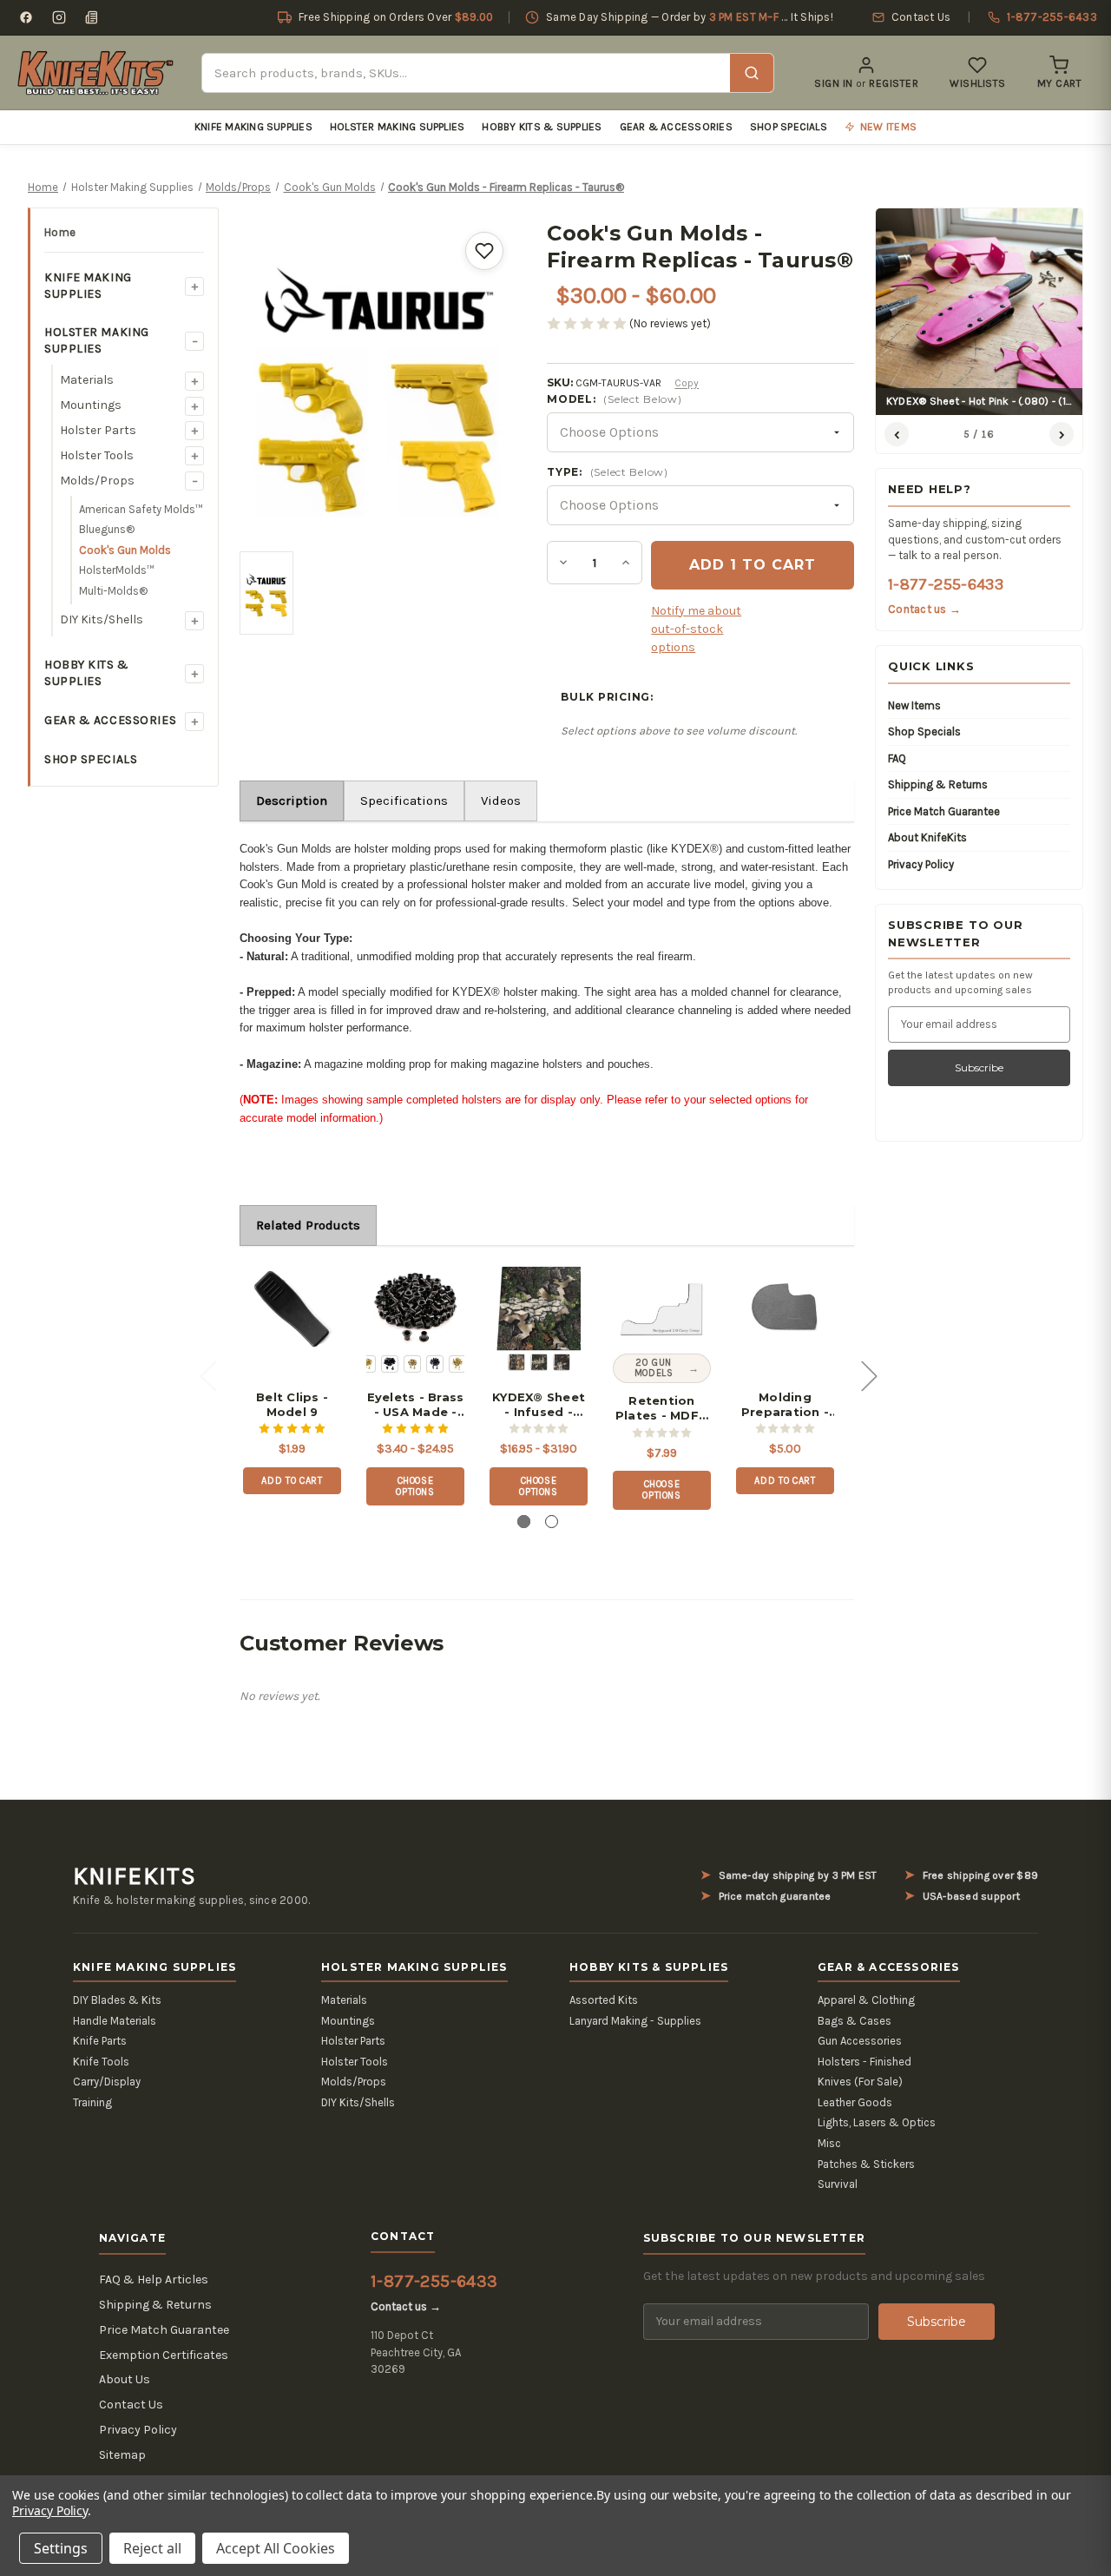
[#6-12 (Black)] (435, 1364)
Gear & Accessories (676, 127)
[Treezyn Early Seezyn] (539, 1362)
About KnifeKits (927, 837)
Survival (838, 2184)
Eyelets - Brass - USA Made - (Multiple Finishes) (416, 1405)
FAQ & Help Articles (154, 2280)
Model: (614, 399)
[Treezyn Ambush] (516, 1362)
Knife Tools (101, 2062)
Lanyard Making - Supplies (635, 2021)
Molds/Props (97, 481)
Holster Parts (98, 430)
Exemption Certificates (164, 2355)
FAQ (897, 758)
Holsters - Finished (864, 2062)
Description (292, 800)
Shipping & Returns (938, 784)
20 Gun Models (654, 1368)
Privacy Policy (921, 864)
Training (92, 2102)
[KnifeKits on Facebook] (26, 17)
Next (869, 1376)
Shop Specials (789, 127)
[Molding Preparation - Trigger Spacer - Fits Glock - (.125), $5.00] (785, 1309)
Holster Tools (97, 455)
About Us (125, 2379)
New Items (914, 705)
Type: (607, 472)
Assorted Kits (604, 2000)
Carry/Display (107, 2082)
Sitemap (122, 2455)
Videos (501, 800)
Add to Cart (292, 1481)
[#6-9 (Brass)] (412, 1364)
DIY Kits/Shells (102, 619)
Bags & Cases (855, 2021)
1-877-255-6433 (946, 584)
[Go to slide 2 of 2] (552, 1522)
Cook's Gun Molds (125, 550)
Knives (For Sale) (860, 2082)
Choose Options (415, 1486)
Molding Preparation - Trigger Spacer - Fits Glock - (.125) (785, 1405)
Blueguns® (107, 529)
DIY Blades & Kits (117, 2000)
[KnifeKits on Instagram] (59, 17)
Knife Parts (100, 2041)
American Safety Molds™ (141, 509)
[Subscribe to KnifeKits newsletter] (92, 17)
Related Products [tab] (308, 1225)
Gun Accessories (860, 2041)
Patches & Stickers (866, 2164)
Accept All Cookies (276, 2548)
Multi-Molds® (113, 591)
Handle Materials (115, 2021)
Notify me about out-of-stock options (696, 629)
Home (60, 232)
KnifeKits (135, 1876)
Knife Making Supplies (253, 127)
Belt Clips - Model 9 (292, 1404)
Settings (61, 2548)
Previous (207, 1376)
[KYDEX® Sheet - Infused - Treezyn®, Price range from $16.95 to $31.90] (539, 1309)
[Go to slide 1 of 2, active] (524, 1522)
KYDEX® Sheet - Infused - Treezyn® (539, 1405)
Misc (829, 2143)
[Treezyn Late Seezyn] (562, 1362)
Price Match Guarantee (944, 811)
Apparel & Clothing (866, 2000)
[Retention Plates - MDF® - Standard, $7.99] (662, 1309)
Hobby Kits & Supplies (542, 127)
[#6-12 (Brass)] (457, 1364)
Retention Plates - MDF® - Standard (662, 1408)
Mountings (91, 405)
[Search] (752, 73)
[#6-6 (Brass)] (367, 1364)
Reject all (152, 2548)
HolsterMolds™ (117, 570)
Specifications (404, 800)
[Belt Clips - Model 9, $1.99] (292, 1309)
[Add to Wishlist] (484, 251)
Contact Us (131, 2405)
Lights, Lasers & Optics (877, 2122)
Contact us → (924, 609)
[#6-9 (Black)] (390, 1364)
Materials (87, 380)
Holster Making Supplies (398, 127)
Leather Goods (855, 2102)
